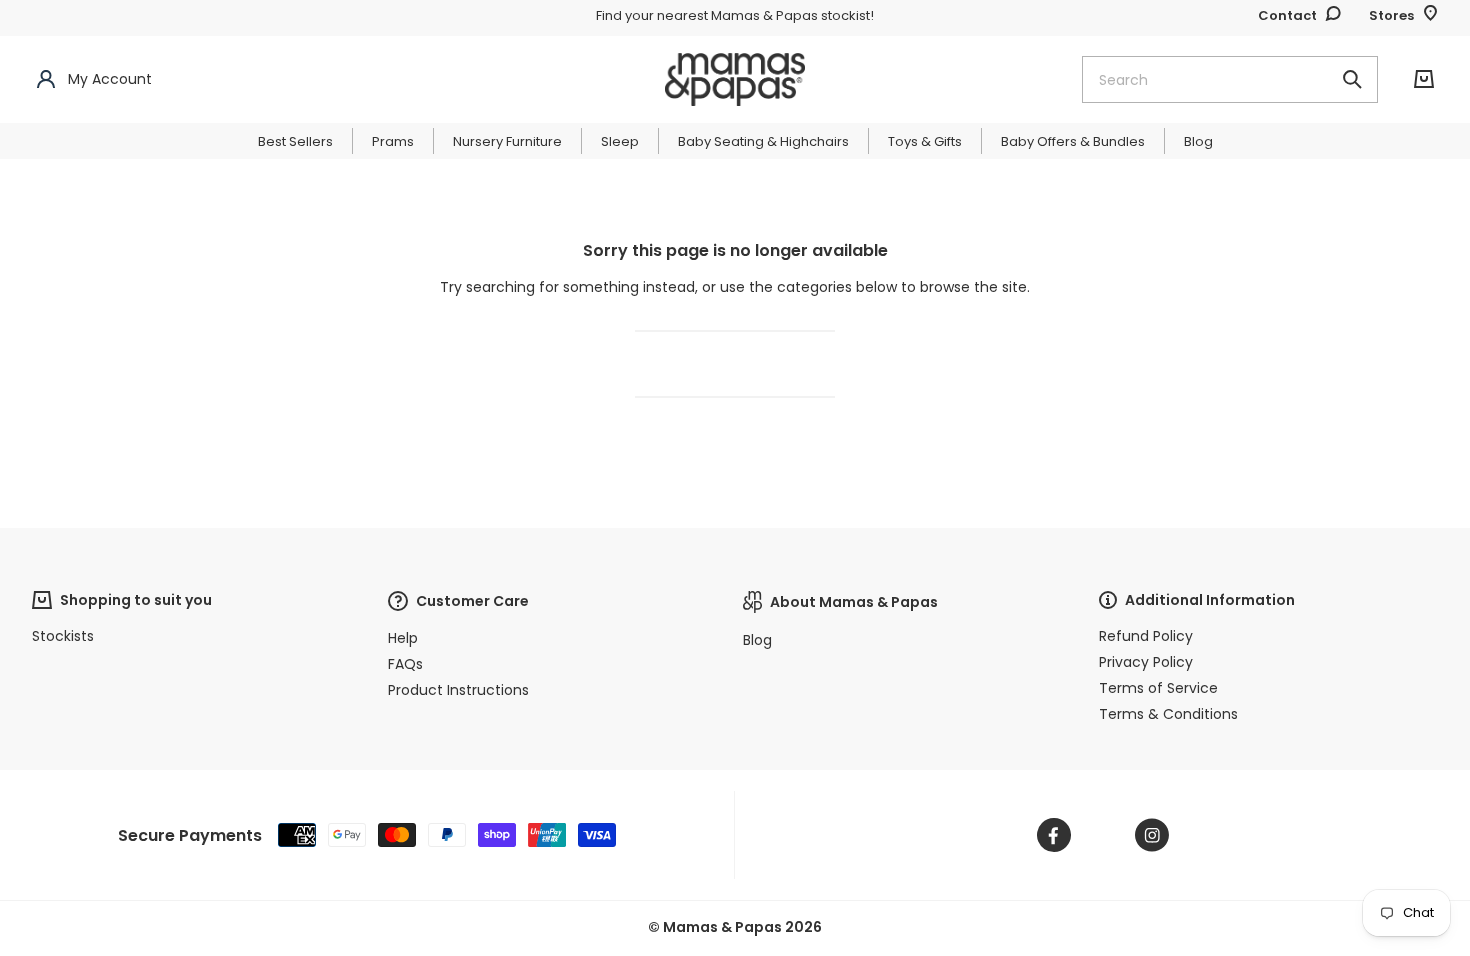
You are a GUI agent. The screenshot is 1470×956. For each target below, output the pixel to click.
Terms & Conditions (1168, 714)
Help (403, 638)
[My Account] (46, 79)
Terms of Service (1158, 688)
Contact (1287, 15)
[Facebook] (1054, 835)
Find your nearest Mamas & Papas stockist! (735, 15)
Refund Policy (1146, 636)
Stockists (63, 636)
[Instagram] (1152, 835)
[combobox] (1230, 79)
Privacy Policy (1146, 662)
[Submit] (1352, 79)
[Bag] (1424, 79)
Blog (757, 640)
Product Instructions (458, 690)
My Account (110, 79)
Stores (1391, 15)
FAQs (405, 664)
